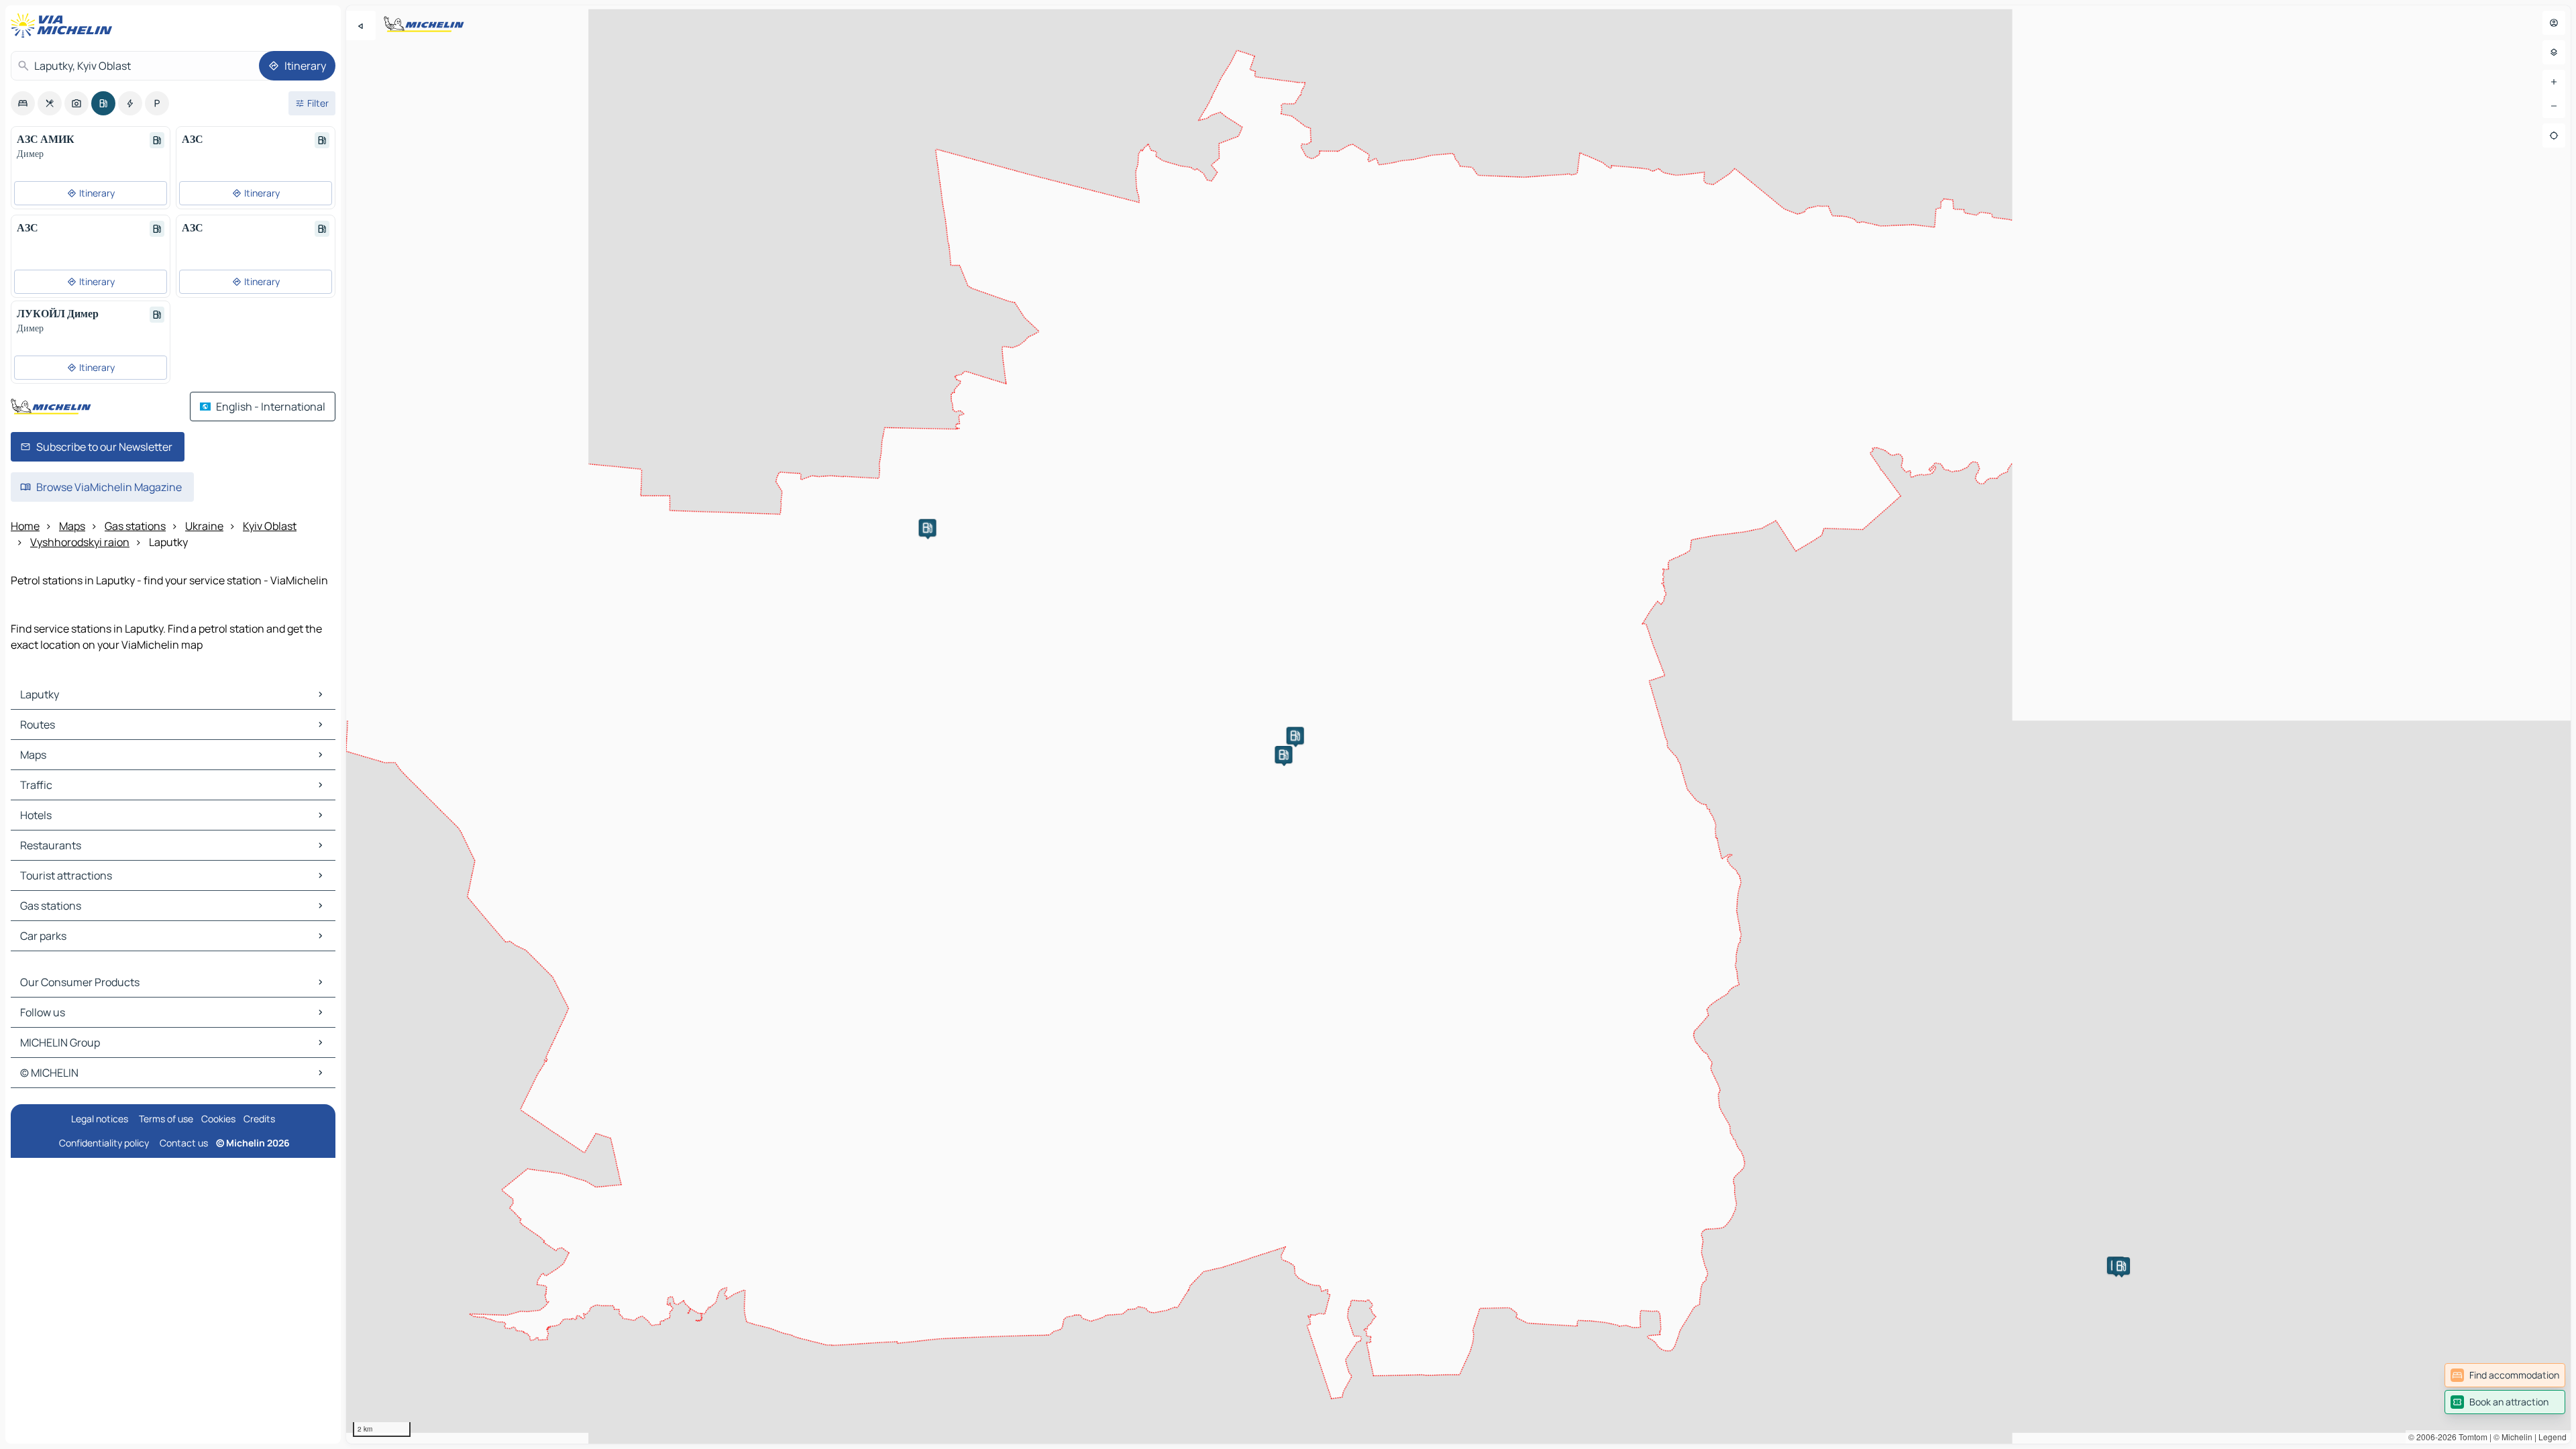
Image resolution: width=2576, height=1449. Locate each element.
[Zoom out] (2554, 106)
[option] (23, 103)
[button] (928, 528)
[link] (2505, 1375)
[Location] (2554, 136)
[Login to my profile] (2554, 23)
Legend (2553, 1437)
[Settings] (2554, 52)
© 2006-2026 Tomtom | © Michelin (2470, 1437)
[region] (1458, 724)
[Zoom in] (2554, 82)
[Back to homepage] (64, 25)
